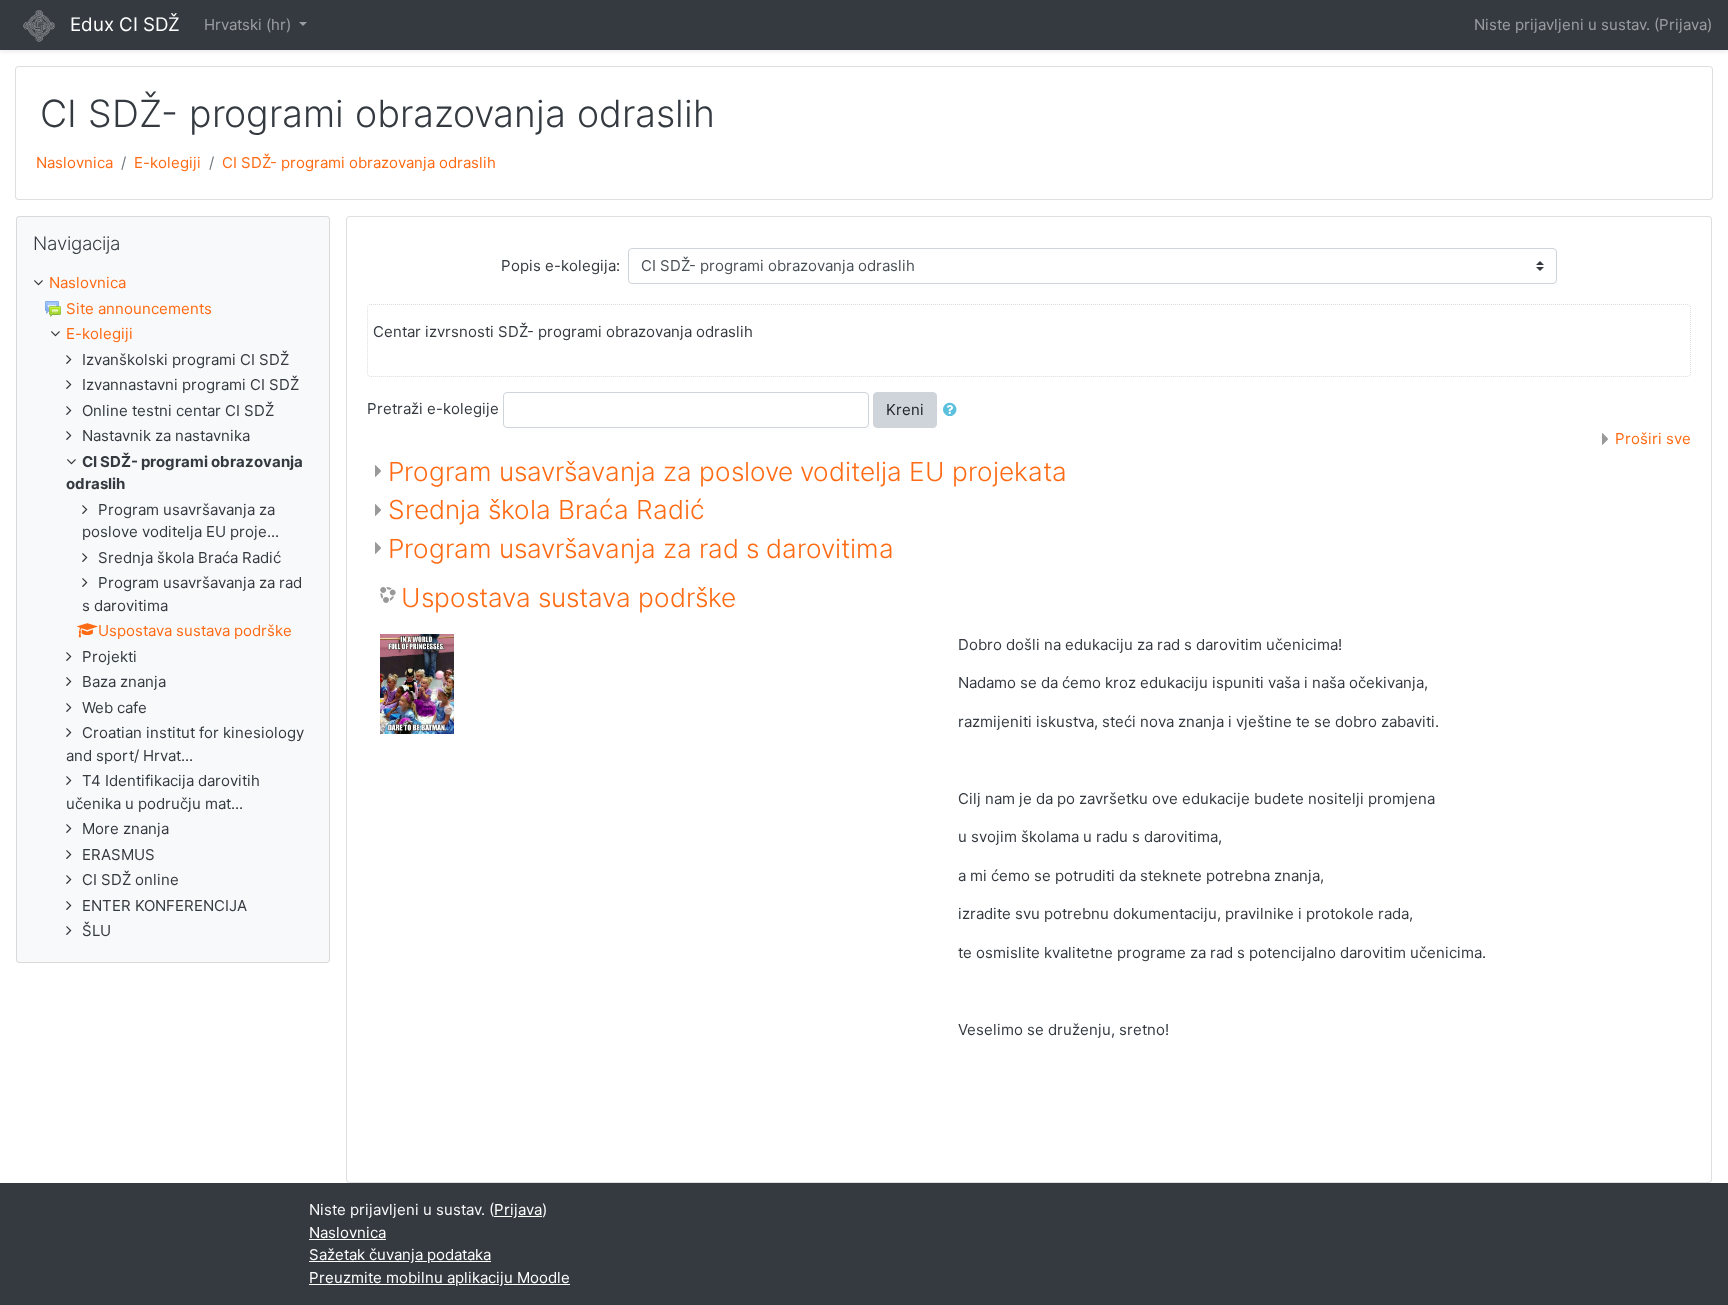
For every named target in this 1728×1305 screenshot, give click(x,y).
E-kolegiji (167, 162)
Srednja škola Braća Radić (546, 509)
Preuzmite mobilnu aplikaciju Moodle (439, 1277)
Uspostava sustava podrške (568, 597)
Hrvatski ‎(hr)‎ (249, 24)
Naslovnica (74, 162)
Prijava (1683, 24)
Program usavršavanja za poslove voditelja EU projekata (727, 471)
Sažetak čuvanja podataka (400, 1254)
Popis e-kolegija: (560, 265)
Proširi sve (1653, 438)
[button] (954, 410)
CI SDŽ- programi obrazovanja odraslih (359, 162)
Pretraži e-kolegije (433, 408)
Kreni (905, 409)
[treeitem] (173, 283)
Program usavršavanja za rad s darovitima (641, 548)
